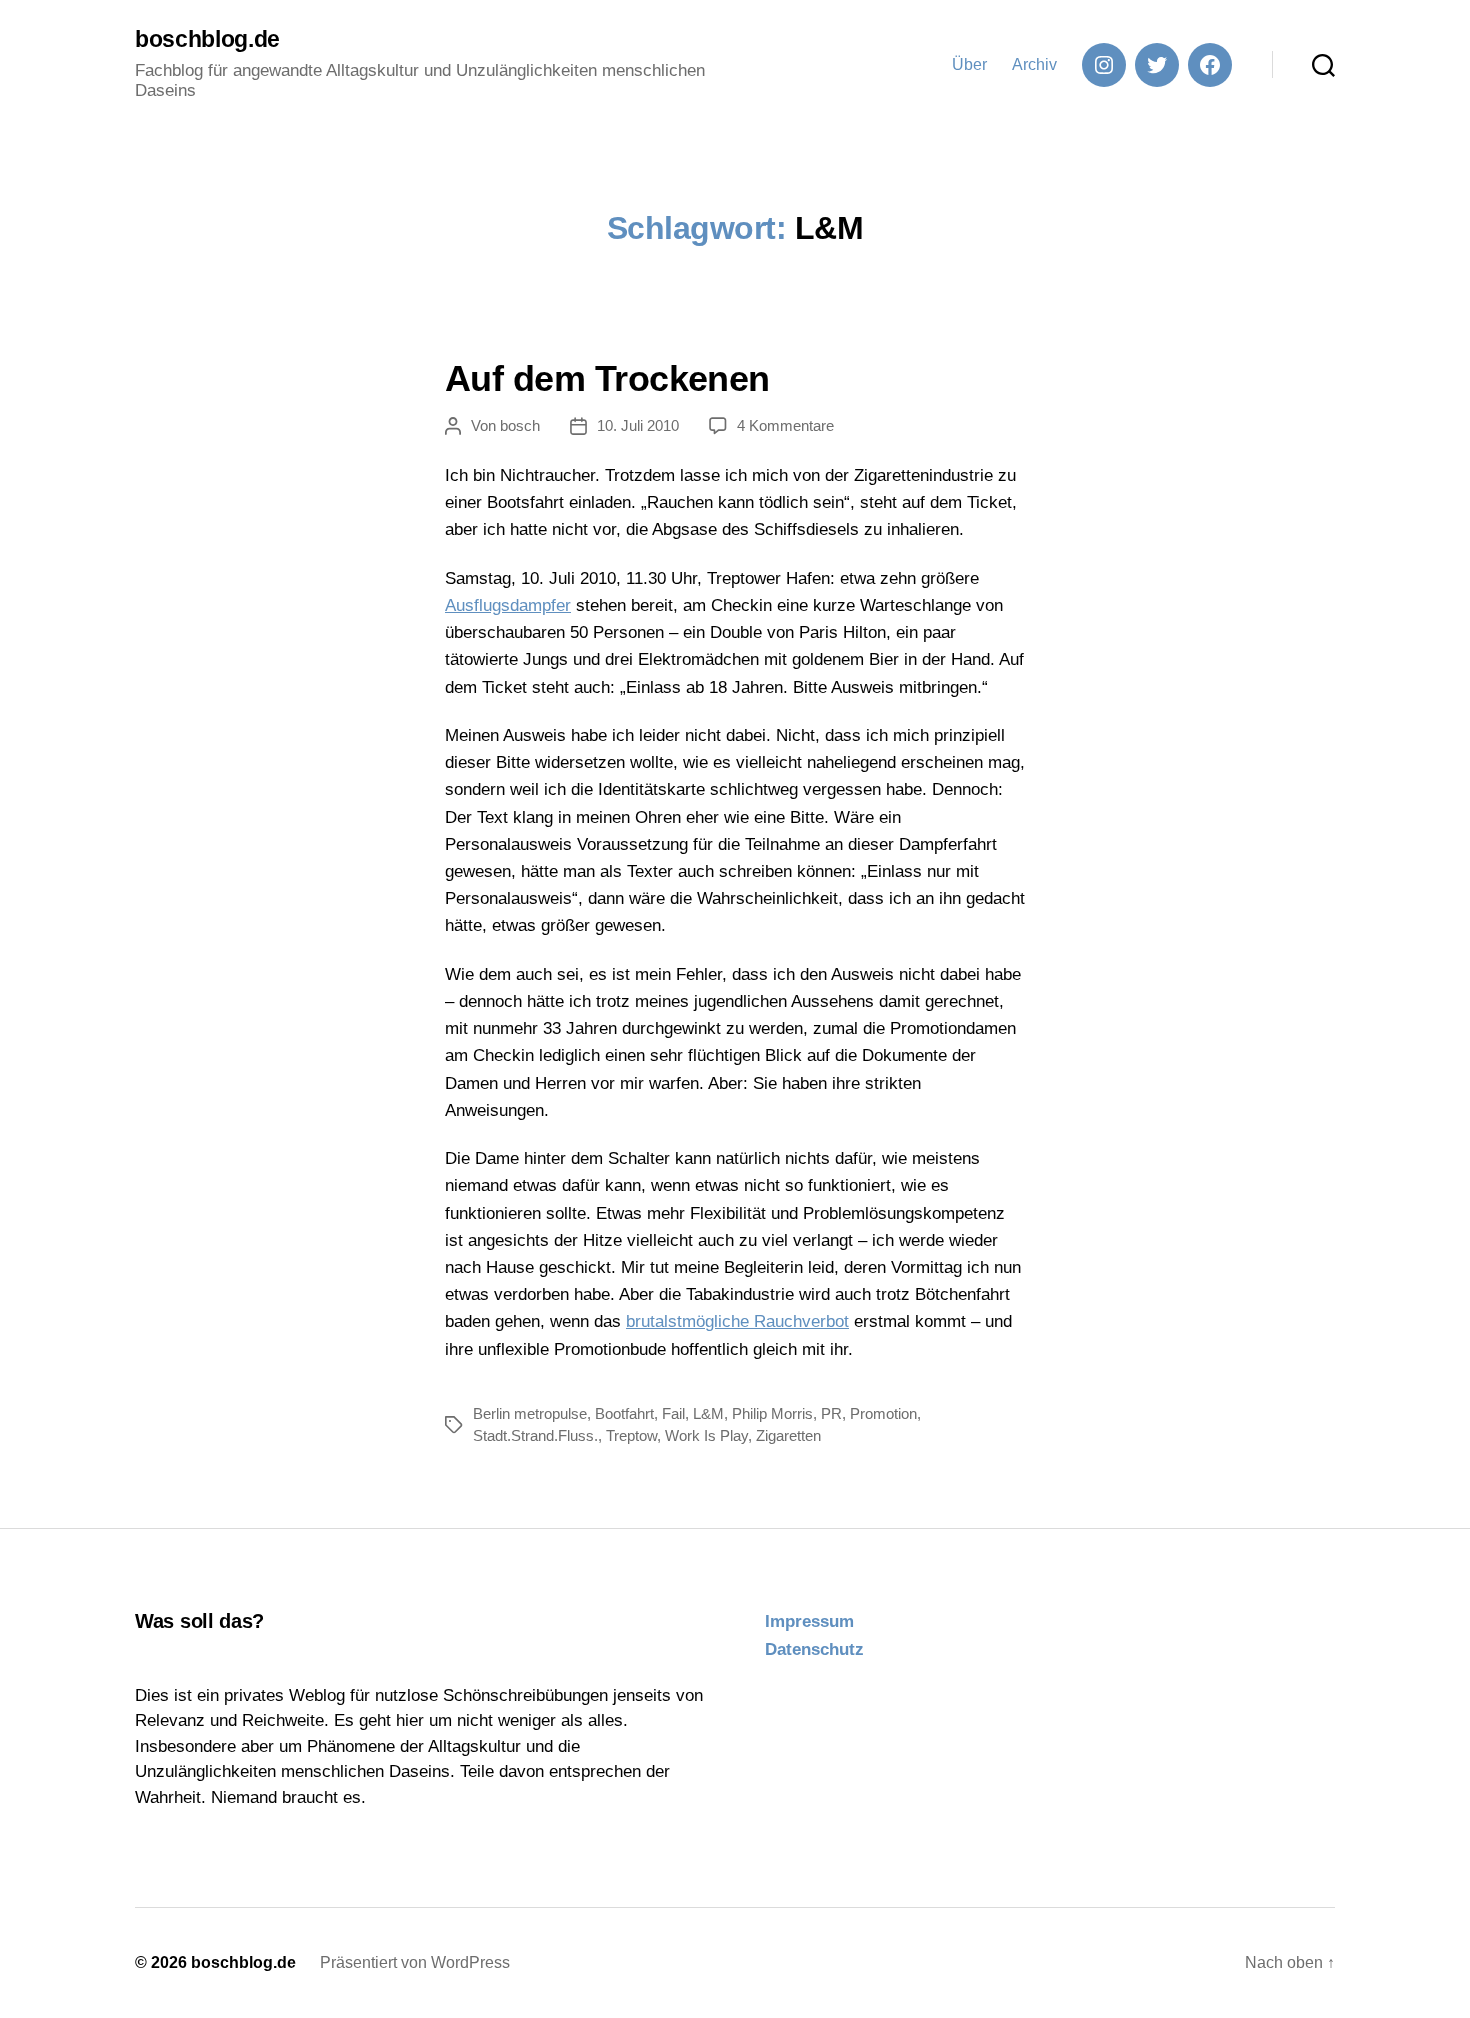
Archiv (1034, 64)
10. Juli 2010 (638, 425)
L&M (708, 1413)
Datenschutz (814, 1649)
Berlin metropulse (530, 1413)
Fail (673, 1413)
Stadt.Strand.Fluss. (535, 1435)
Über (969, 64)
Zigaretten (788, 1435)
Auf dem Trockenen (607, 378)
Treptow (631, 1435)
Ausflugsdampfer (508, 605)
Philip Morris (772, 1413)
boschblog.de (207, 39)
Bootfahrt (624, 1413)
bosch (520, 425)
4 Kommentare (785, 425)
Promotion (883, 1413)
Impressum (809, 1621)
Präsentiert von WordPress (415, 1962)
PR (831, 1413)
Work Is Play (706, 1435)
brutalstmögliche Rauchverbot (737, 1321)
